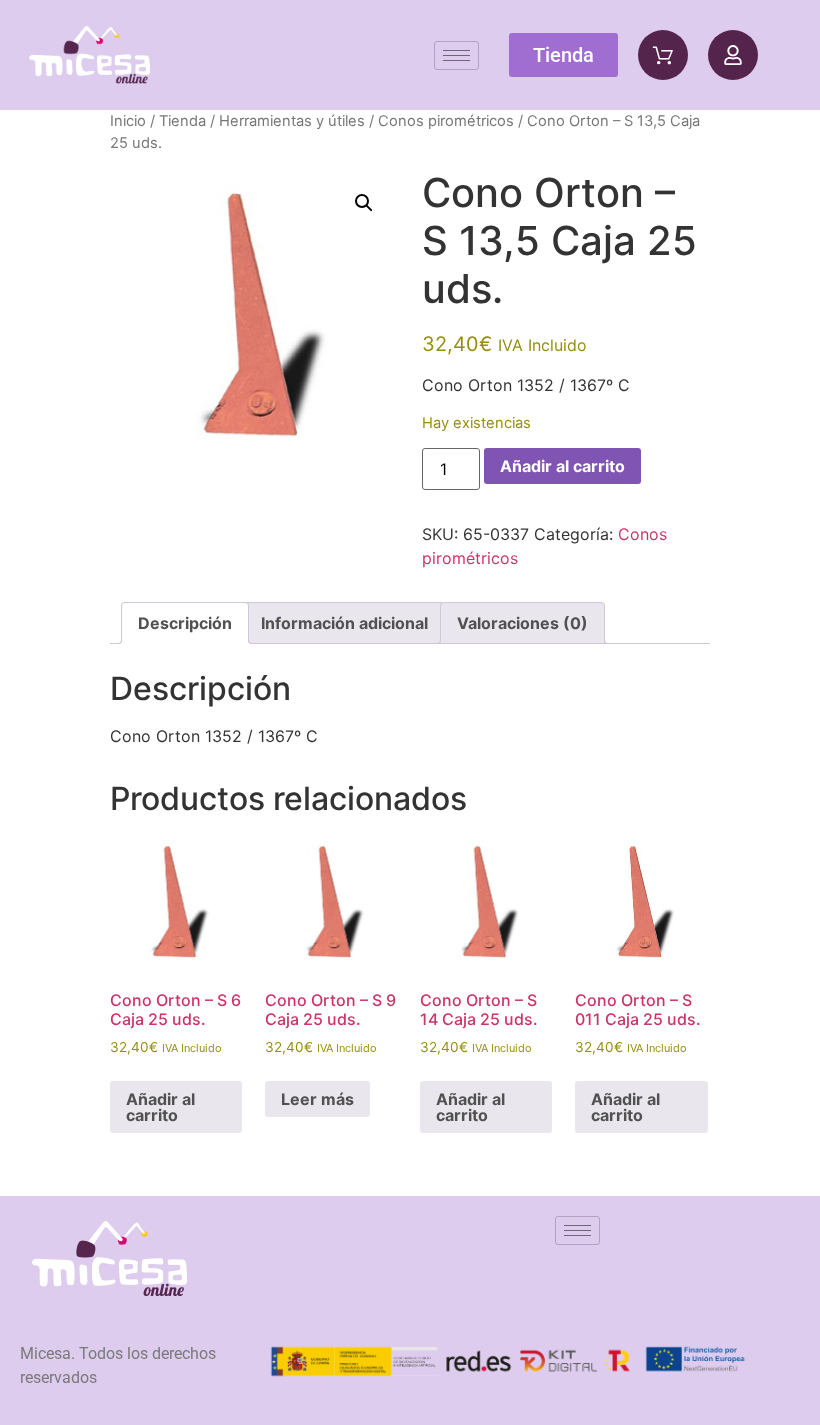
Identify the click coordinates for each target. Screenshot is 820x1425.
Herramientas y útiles (292, 121)
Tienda (182, 121)
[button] (364, 203)
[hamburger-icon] (456, 55)
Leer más (317, 1099)
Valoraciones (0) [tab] (522, 623)
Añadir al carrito (562, 466)
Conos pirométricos (446, 121)
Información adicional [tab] (344, 623)
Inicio (128, 121)
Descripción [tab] (185, 623)
